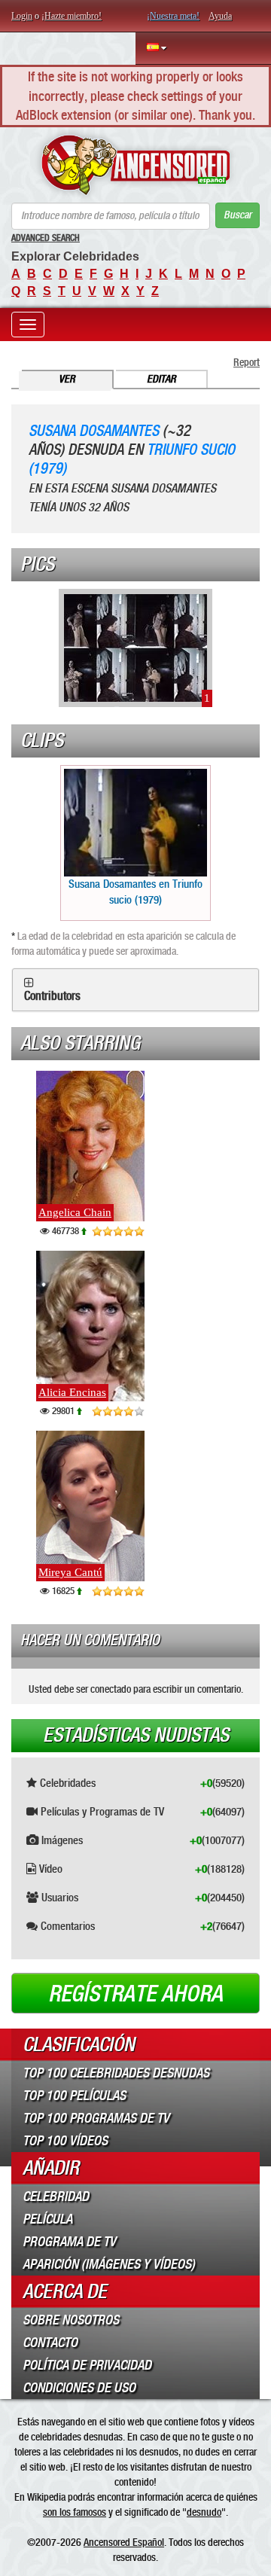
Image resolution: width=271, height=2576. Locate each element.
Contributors (52, 996)
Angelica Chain (75, 1212)
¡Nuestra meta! (173, 16)
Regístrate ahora (135, 1994)
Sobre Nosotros (71, 2320)
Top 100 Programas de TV (96, 2118)
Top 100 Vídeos (65, 2141)
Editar (161, 379)
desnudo (204, 2512)
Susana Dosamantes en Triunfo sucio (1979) (135, 892)
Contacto (50, 2343)
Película (47, 2219)
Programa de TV (69, 2242)
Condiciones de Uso (79, 2388)
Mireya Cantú (70, 1572)
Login (22, 16)
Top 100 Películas (74, 2096)
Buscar (238, 215)
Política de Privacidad (87, 2365)
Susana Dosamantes (94, 431)
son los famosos (75, 2512)
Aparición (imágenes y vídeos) (109, 2264)
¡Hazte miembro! (72, 16)
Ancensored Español (124, 2542)
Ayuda (220, 16)
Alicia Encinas (72, 1392)
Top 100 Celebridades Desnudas (116, 2073)
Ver (67, 379)
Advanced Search (46, 238)
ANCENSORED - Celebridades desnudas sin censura (135, 165)
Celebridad (56, 2196)
